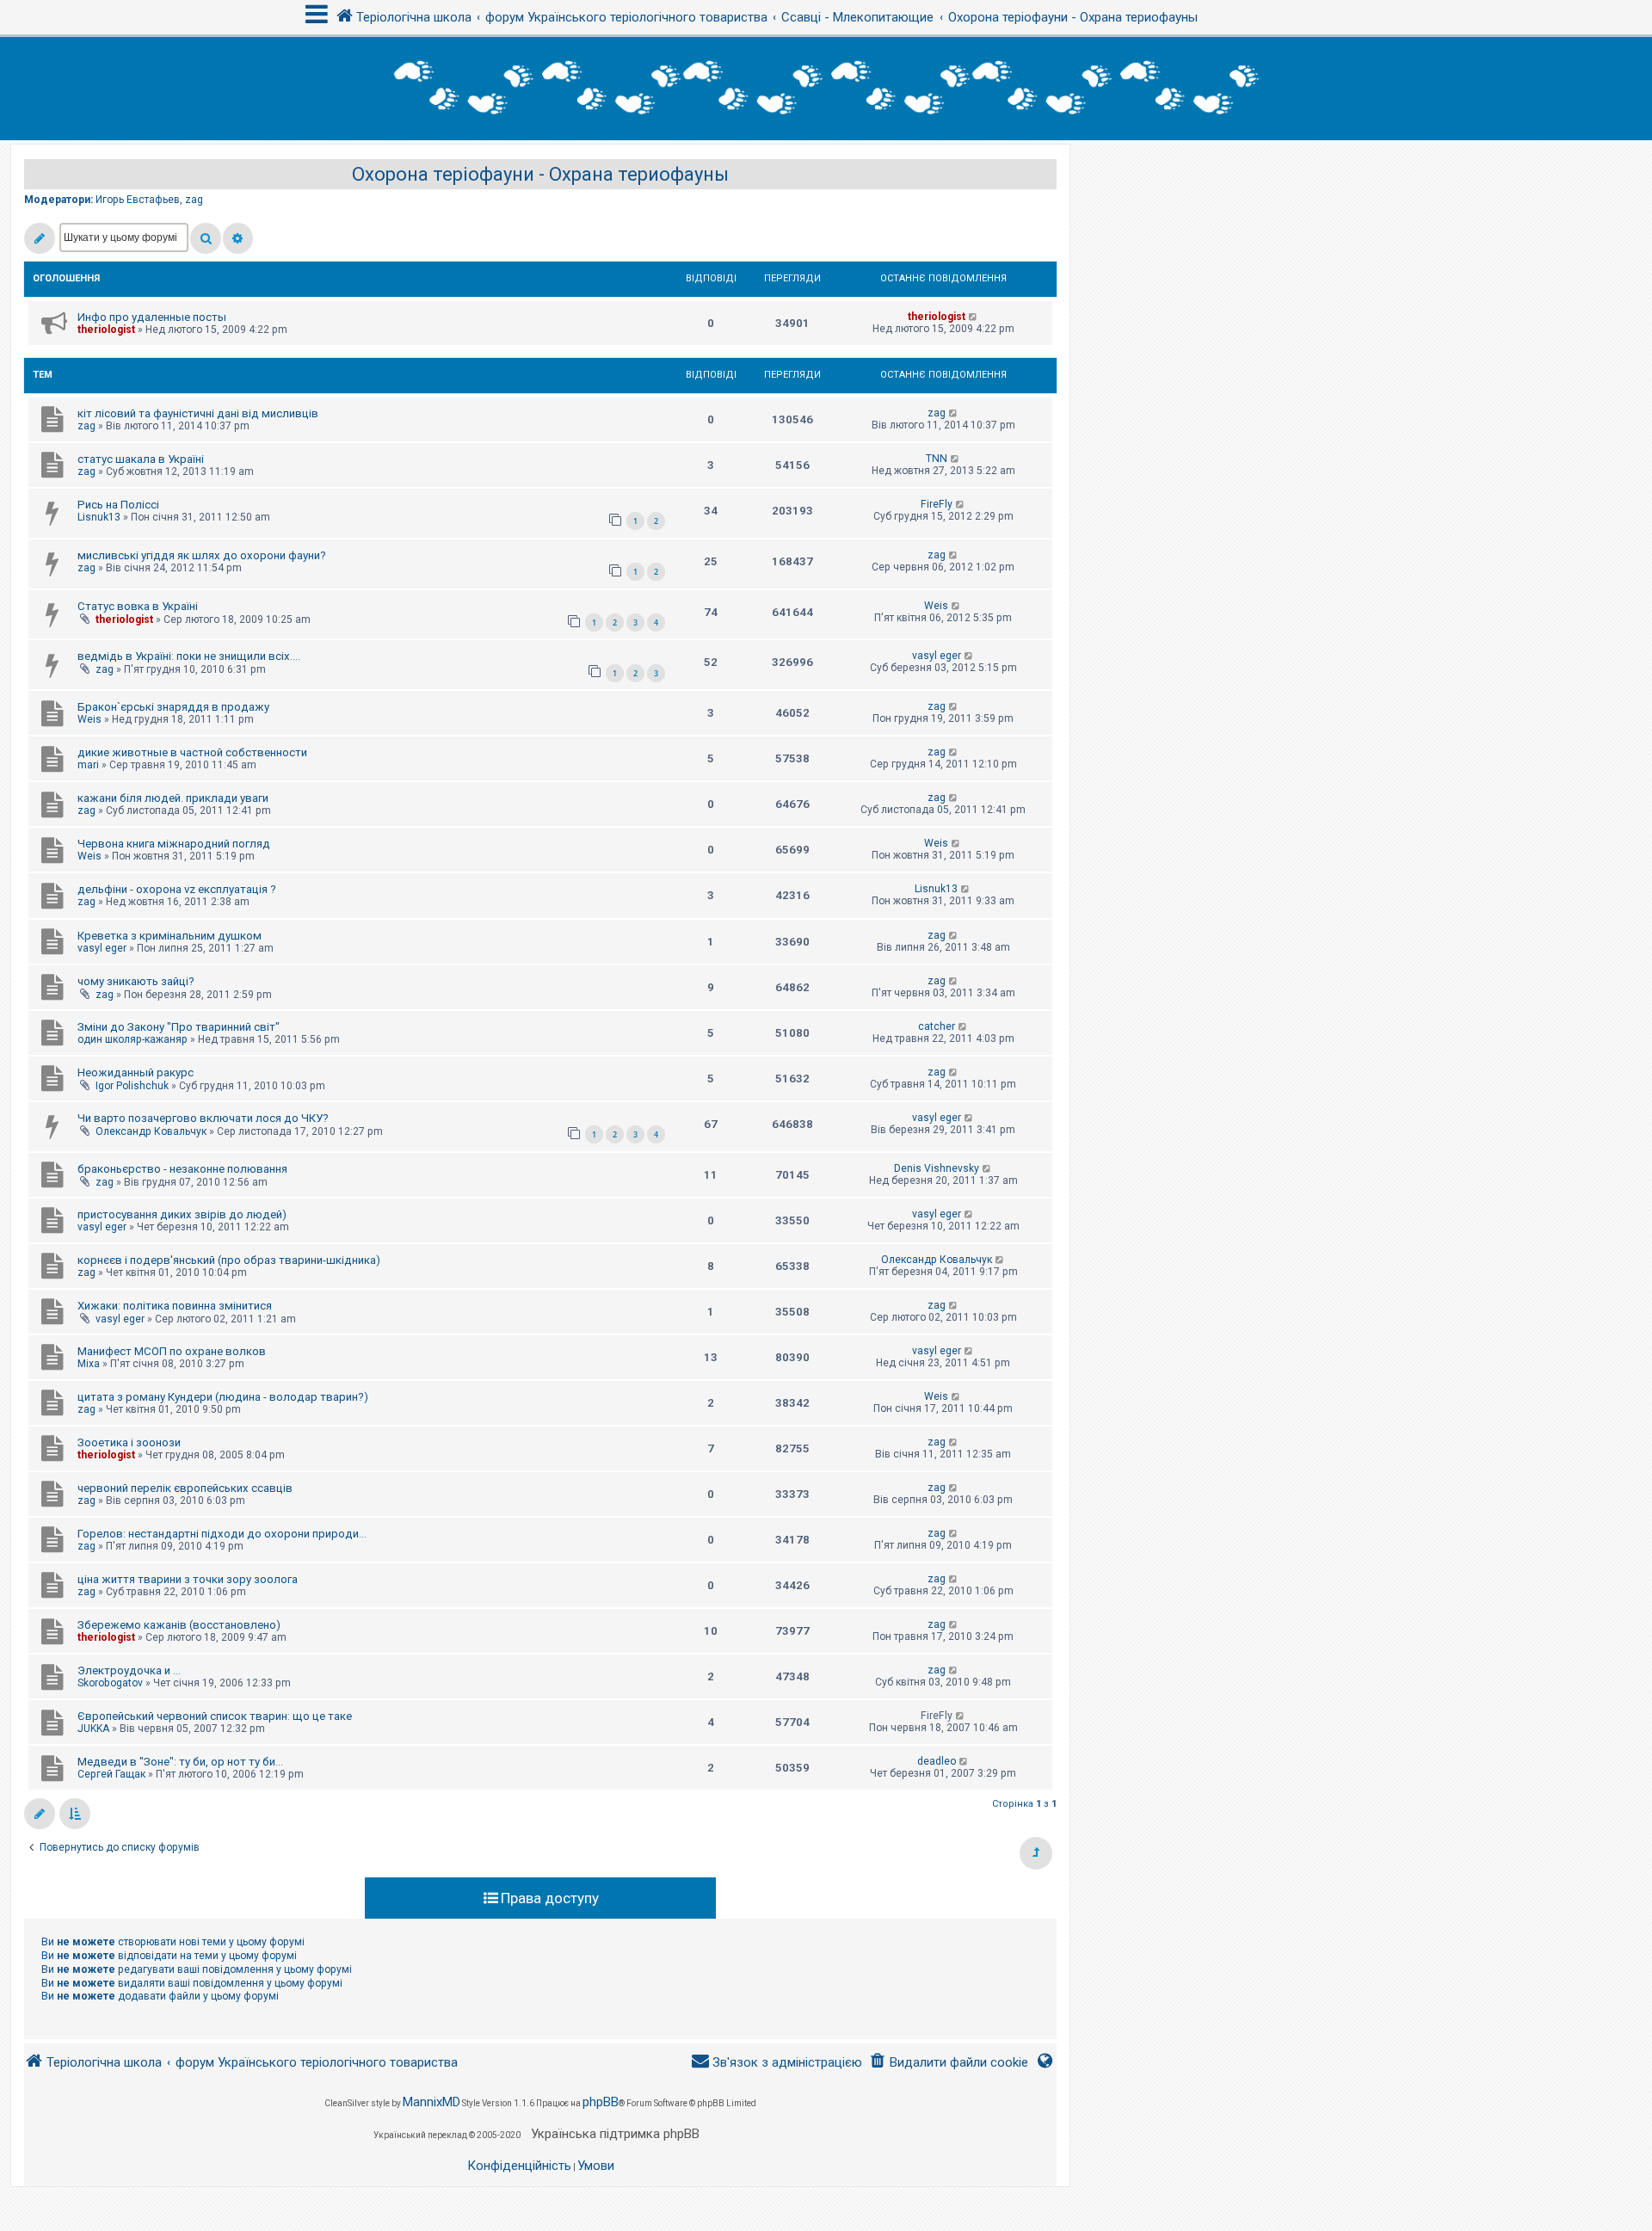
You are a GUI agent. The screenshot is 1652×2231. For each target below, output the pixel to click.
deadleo (937, 1761)
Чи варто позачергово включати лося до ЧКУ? (203, 1118)
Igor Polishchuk (132, 1086)
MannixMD (431, 2102)
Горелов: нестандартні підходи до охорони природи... (222, 1534)
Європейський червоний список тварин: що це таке (215, 1716)
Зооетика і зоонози (129, 1442)
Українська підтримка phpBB (615, 2134)
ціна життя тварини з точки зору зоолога (188, 1579)
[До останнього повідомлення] (974, 317)
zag (194, 200)
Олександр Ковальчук (151, 1131)
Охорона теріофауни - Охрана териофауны (540, 174)
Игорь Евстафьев (138, 200)
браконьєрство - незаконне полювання (182, 1169)
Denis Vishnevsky (937, 1168)
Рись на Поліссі (118, 505)
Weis (936, 606)
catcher (937, 1026)
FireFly (937, 504)
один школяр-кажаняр (133, 1039)
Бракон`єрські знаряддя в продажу (173, 707)
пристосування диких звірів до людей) (182, 1214)
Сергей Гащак (111, 1774)
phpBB (601, 2102)
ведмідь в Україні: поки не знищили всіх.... (189, 656)
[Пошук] (206, 238)
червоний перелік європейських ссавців (185, 1488)
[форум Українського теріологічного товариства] (826, 89)
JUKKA (93, 1729)
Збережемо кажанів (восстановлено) (179, 1625)
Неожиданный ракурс (136, 1072)
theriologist (106, 330)
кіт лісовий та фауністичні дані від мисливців (198, 413)
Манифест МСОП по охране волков (172, 1351)
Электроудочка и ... (129, 1670)
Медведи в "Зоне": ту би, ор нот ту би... (180, 1762)
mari (88, 765)
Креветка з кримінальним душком (170, 936)
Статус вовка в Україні (138, 606)
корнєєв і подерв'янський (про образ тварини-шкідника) (229, 1260)
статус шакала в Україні (141, 459)
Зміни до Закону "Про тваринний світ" (179, 1027)
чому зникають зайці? (136, 981)
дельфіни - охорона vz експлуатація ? (177, 889)
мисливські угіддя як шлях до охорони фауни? (202, 555)
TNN (937, 459)
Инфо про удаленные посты (152, 317)
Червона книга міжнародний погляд (174, 844)
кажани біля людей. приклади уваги (173, 798)
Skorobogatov (110, 1683)
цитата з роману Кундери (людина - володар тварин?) (223, 1397)
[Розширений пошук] (238, 238)
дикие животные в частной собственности (192, 752)
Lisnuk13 (99, 517)
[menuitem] (949, 2063)
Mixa (89, 1364)
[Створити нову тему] (40, 238)
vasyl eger (937, 656)
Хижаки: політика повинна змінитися (175, 1306)
